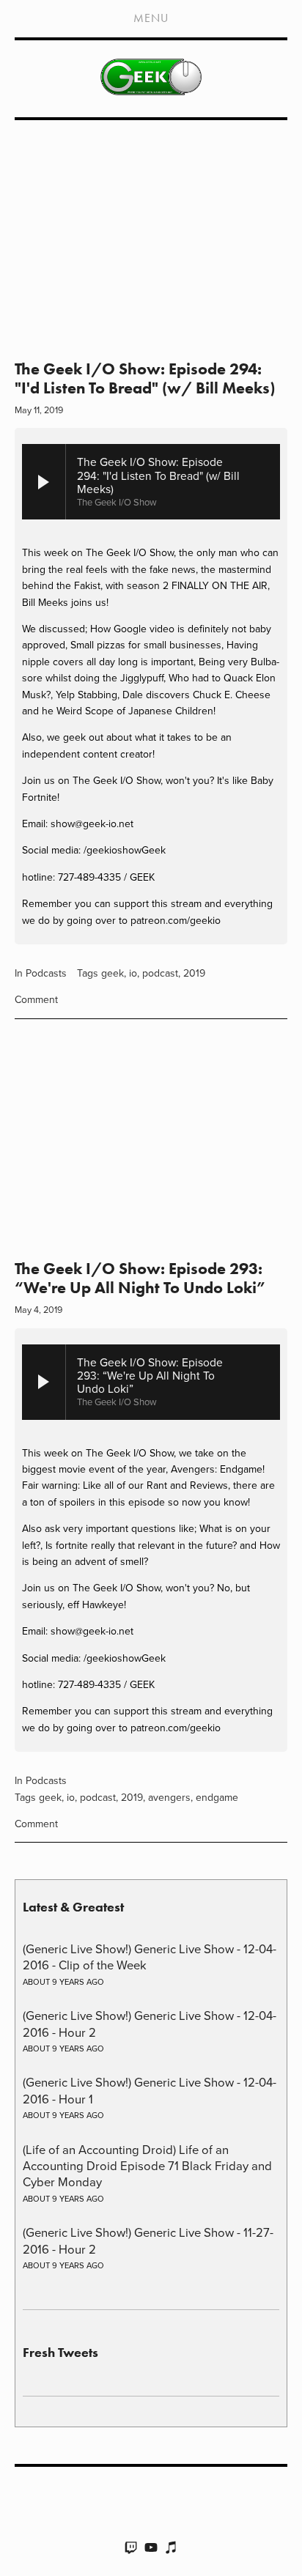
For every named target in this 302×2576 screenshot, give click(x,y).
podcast (160, 973)
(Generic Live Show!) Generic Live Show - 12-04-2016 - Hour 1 (150, 2090)
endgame (217, 1797)
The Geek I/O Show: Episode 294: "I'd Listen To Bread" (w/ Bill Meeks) (145, 378)
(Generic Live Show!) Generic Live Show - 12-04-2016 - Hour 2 (150, 2023)
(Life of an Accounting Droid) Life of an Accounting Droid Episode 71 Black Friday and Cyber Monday (147, 2166)
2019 (194, 973)
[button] (151, 1145)
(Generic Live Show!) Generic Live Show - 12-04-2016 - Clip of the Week (150, 1957)
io (133, 973)
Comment (36, 999)
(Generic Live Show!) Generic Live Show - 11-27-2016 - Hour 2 (148, 2240)
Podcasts (46, 973)
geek (113, 973)
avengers (169, 1797)
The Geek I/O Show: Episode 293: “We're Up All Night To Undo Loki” (140, 1278)
